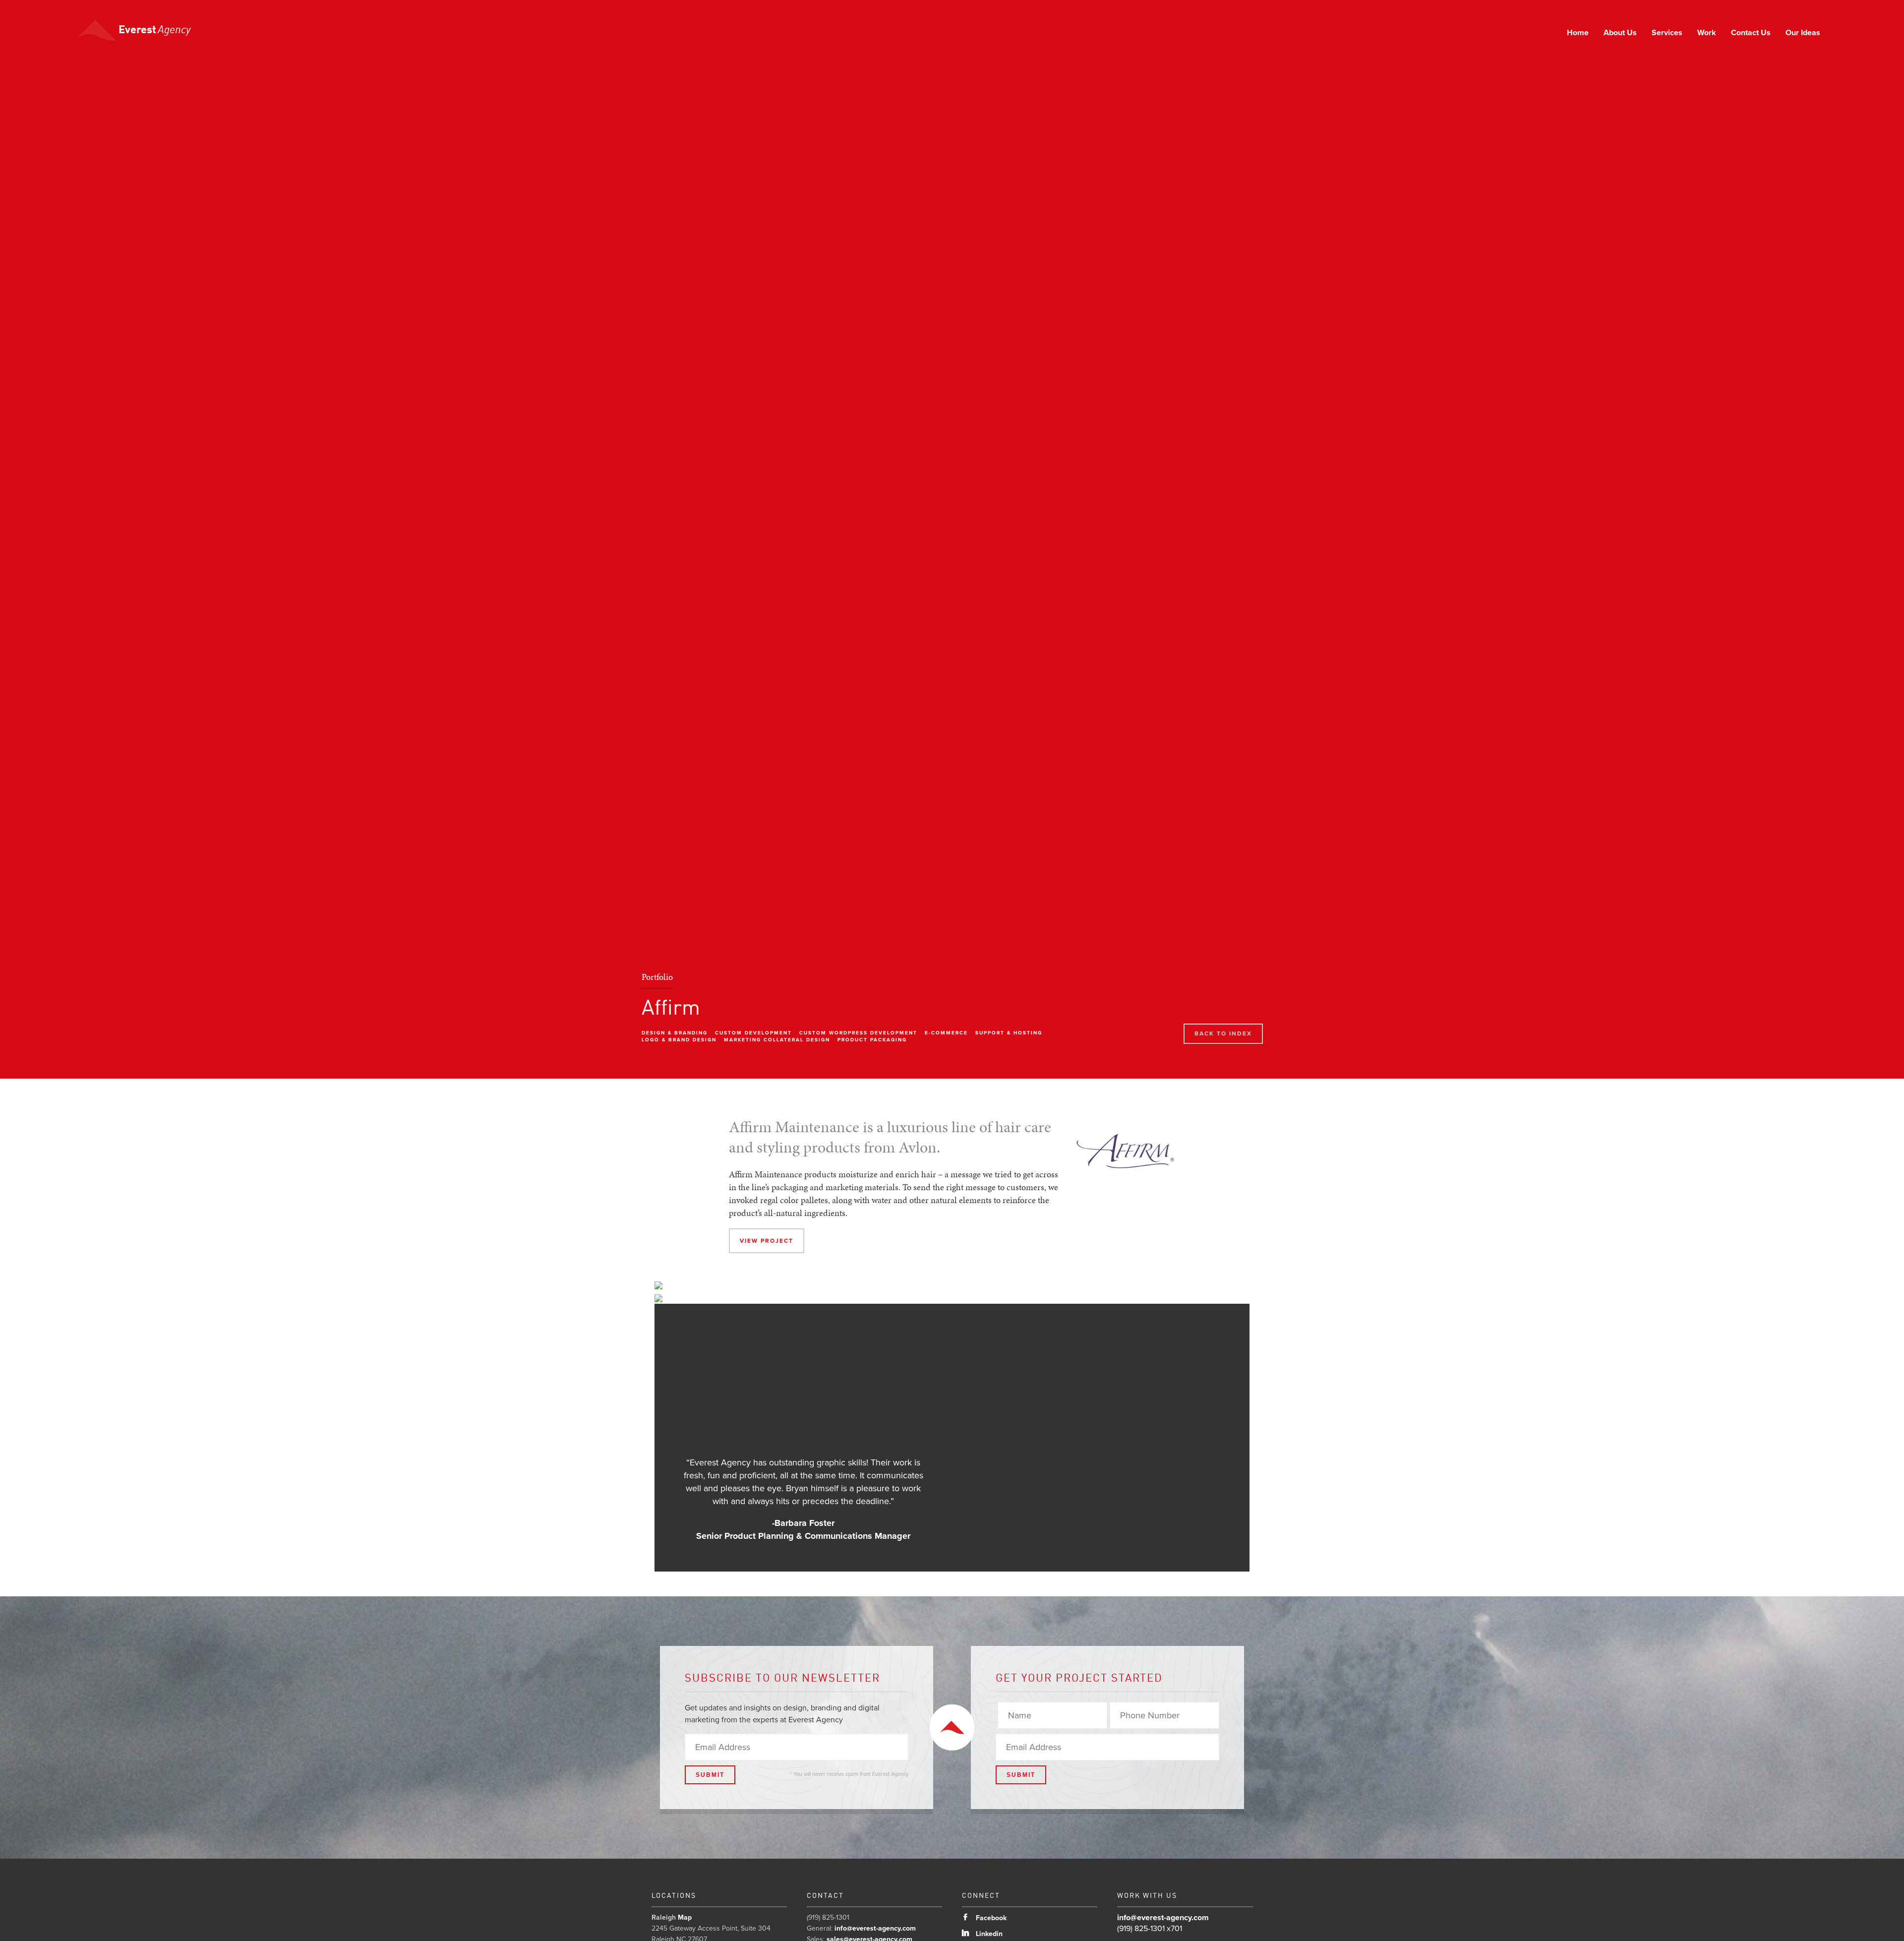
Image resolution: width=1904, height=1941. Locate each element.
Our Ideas (1803, 33)
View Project (767, 1241)
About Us (1620, 33)
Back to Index (1223, 1033)
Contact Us (1751, 33)
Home (1578, 33)
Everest (153, 30)
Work (1707, 33)
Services (1667, 33)
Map (685, 1917)
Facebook (984, 1918)
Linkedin (982, 1934)
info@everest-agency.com (875, 1928)
